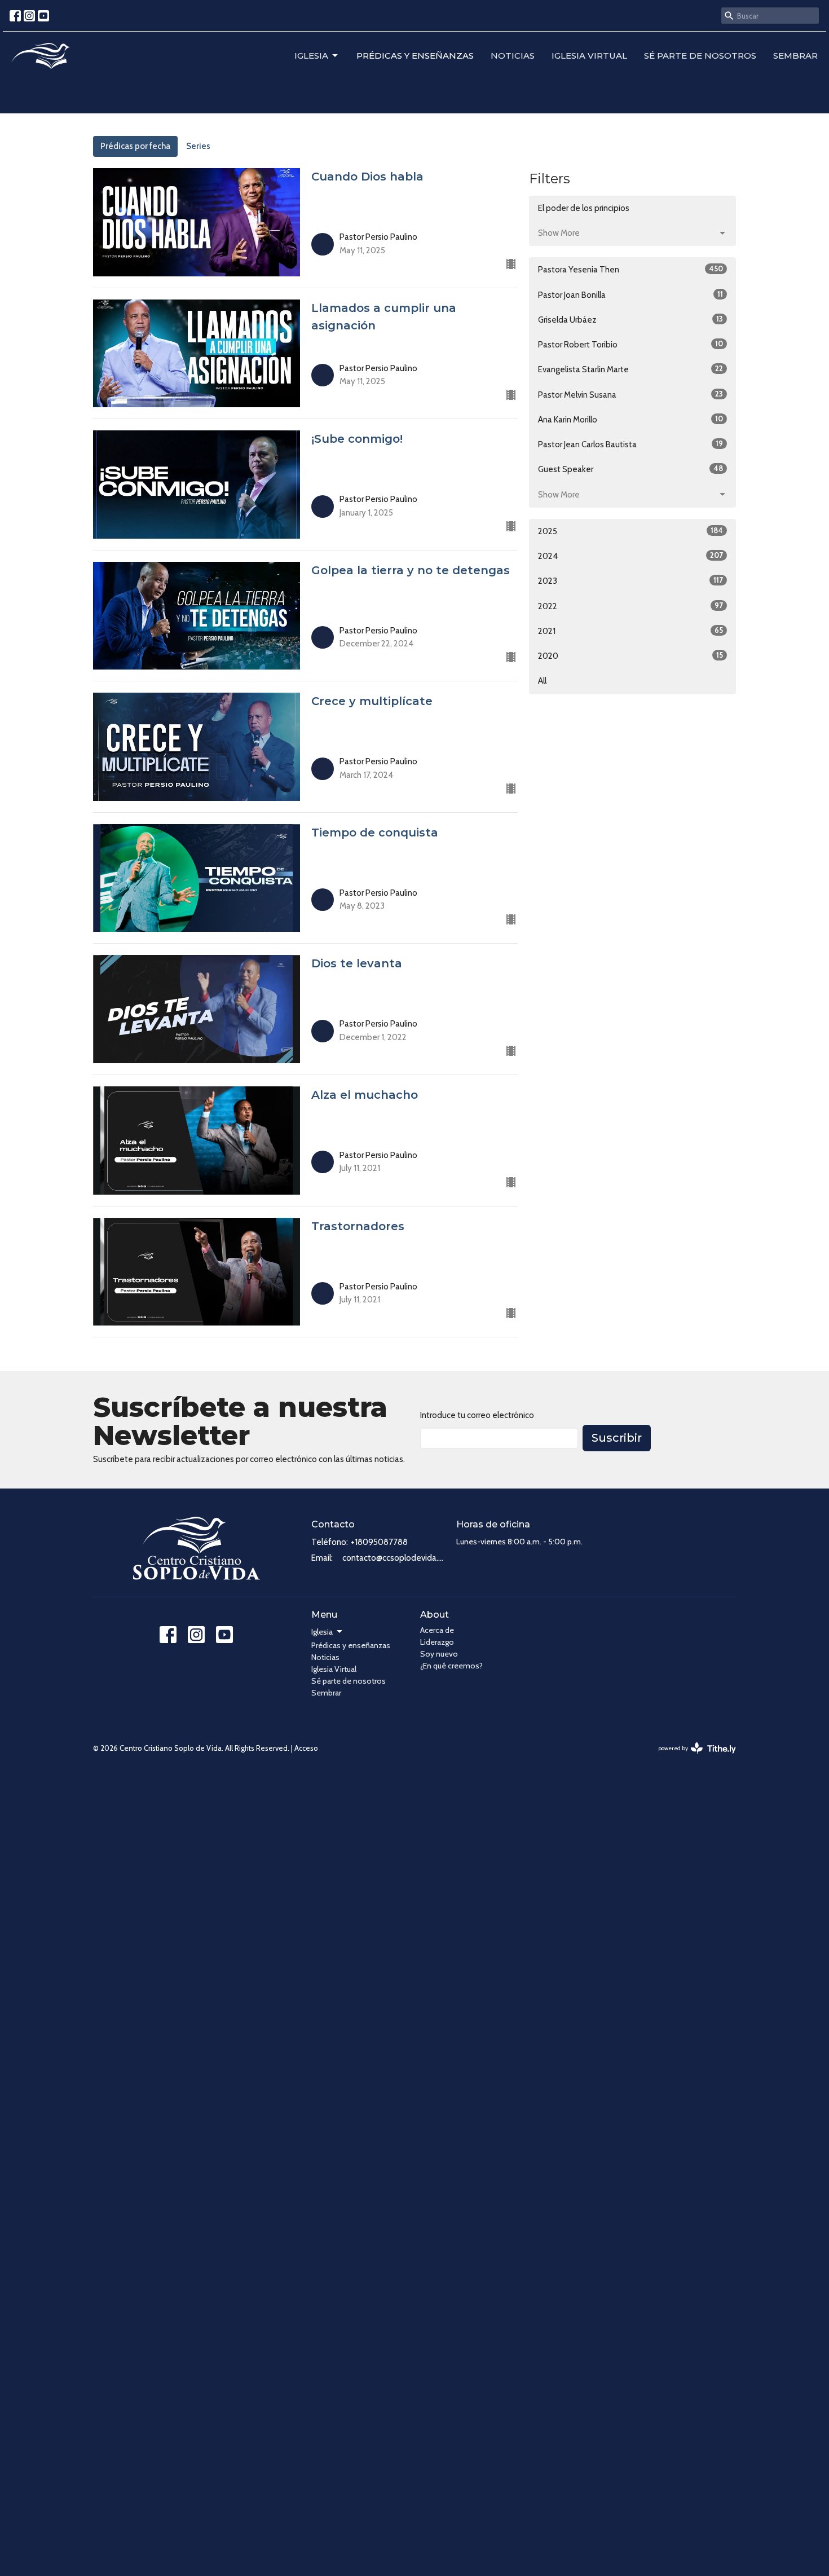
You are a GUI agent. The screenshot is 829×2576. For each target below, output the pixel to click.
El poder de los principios (584, 208)
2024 (630, 556)
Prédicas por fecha (135, 146)
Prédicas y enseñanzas (415, 56)
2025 (630, 531)
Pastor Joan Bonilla (630, 295)
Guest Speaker (630, 469)
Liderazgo (437, 1642)
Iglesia (311, 56)
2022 (630, 606)
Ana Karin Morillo (630, 419)
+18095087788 (379, 1542)
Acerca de (437, 1630)
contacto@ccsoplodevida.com (394, 1558)
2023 (630, 581)
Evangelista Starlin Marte (630, 369)
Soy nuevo (439, 1654)
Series (198, 146)
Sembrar (795, 56)
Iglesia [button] (322, 1632)
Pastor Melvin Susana (630, 395)
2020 (630, 656)
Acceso (306, 1748)
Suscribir (617, 1438)
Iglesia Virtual (589, 56)
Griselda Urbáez (630, 320)
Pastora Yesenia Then (630, 269)
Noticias (513, 56)
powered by (692, 1758)
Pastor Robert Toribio (630, 344)
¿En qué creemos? (451, 1666)
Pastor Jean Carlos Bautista (630, 444)
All (542, 681)
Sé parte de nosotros (700, 56)
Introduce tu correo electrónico (477, 1415)
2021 (630, 631)
